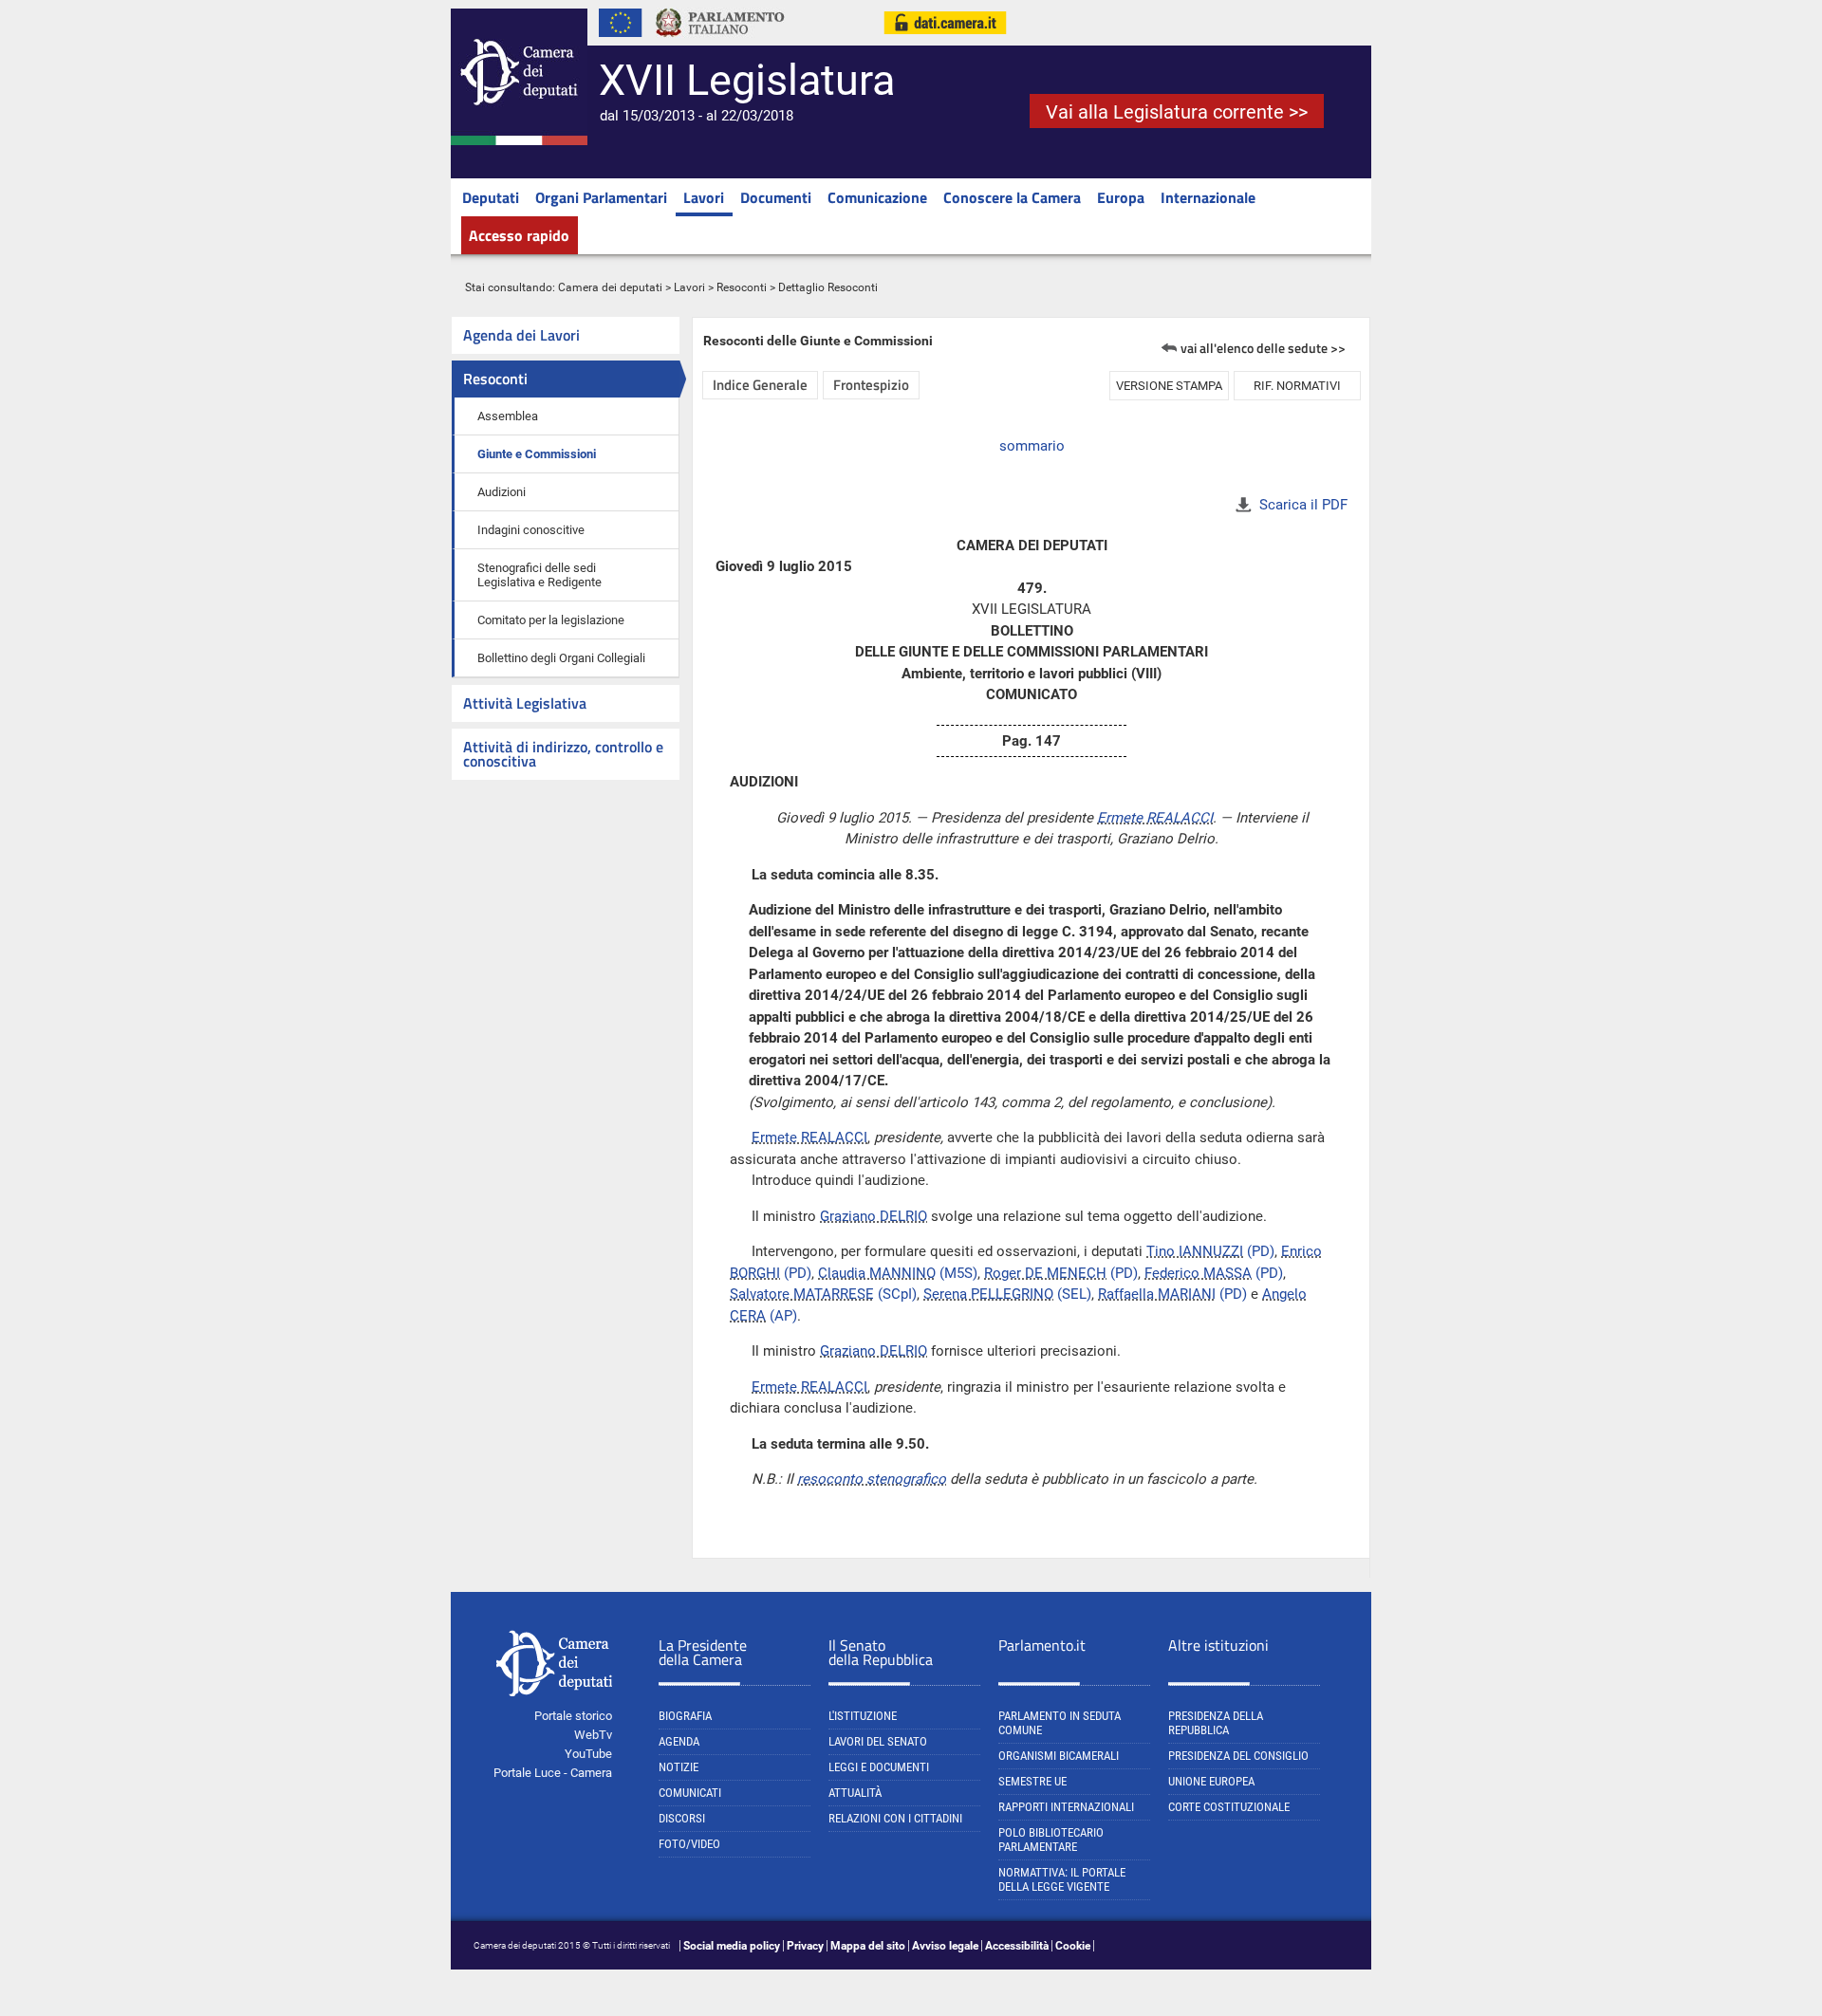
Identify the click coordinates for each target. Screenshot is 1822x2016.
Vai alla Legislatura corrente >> (1177, 112)
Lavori (704, 197)
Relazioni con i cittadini (895, 1818)
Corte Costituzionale (1229, 1807)
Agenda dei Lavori (521, 335)
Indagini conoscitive (531, 530)
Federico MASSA (1198, 1273)
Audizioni (502, 492)
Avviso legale (945, 1946)
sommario (1032, 446)
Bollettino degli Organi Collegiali (561, 658)
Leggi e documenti (879, 1767)
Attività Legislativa (525, 703)
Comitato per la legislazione (551, 620)
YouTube (588, 1754)
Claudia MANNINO (877, 1273)
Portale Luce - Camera (553, 1773)
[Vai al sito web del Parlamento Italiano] (720, 42)
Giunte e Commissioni (537, 454)
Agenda (679, 1741)
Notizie (679, 1767)
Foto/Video (689, 1844)
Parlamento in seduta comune (1060, 1723)
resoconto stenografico (872, 1479)
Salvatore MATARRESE (802, 1294)
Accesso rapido (519, 235)
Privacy (805, 1946)
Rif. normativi (1297, 386)
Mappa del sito (868, 1946)
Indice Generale (760, 385)
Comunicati (690, 1793)
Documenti (776, 197)
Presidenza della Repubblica (1216, 1723)
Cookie (1073, 1946)
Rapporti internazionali (1066, 1807)
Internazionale (1208, 197)
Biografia (685, 1716)
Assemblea (508, 416)
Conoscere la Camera (1012, 197)
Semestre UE (1032, 1781)
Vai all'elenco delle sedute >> (1263, 348)
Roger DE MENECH (1045, 1273)
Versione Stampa (1169, 386)
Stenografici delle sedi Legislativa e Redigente (539, 575)
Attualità (855, 1793)
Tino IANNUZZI (1195, 1251)
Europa (1121, 197)
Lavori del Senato (878, 1741)
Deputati (491, 197)
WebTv (593, 1735)
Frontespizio (871, 385)
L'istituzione (863, 1716)
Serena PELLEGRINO (988, 1294)
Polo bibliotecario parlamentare (1051, 1840)
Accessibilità (1017, 1946)
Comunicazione (877, 197)
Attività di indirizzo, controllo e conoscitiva (563, 754)
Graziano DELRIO (874, 1216)
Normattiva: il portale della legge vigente (1062, 1879)
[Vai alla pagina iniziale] (519, 141)
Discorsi (682, 1818)
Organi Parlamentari (601, 197)
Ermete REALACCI (1155, 818)
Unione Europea (1211, 1781)
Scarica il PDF (1303, 505)
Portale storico (573, 1716)
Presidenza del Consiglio (1238, 1756)
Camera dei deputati (610, 287)
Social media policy (732, 1946)
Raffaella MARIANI (1157, 1294)
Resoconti (742, 287)
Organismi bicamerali (1059, 1756)
